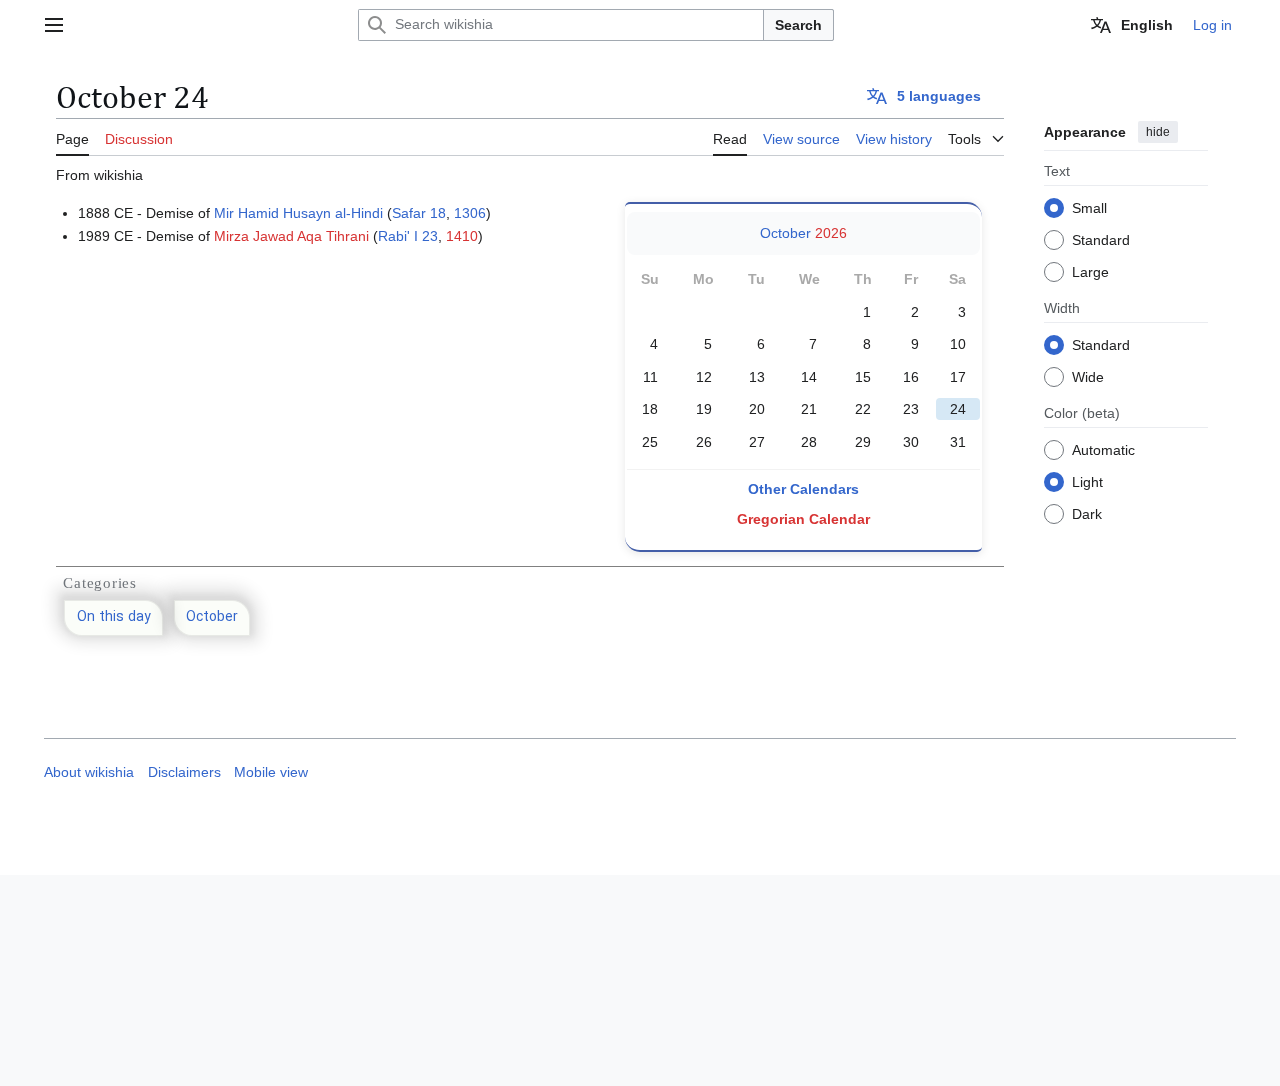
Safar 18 (419, 213)
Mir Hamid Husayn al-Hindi (298, 213)
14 (809, 377)
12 (704, 377)
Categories (100, 583)
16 (911, 377)
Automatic (1103, 449)
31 (958, 442)
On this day (114, 617)
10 (958, 344)
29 (863, 442)
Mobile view (271, 772)
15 (863, 377)
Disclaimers (184, 772)
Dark (1087, 513)
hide (1158, 132)
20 (757, 409)
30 (911, 442)
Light (1087, 481)
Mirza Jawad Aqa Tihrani (291, 236)
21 (809, 409)
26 (704, 442)
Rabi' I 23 (408, 236)
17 (958, 377)
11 (650, 377)
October (785, 233)
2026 (831, 233)
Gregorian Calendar (803, 519)
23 (911, 409)
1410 (462, 236)
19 (704, 409)
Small (1089, 207)
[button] (54, 25)
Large (1090, 271)
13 (757, 377)
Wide (1088, 376)
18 (650, 409)
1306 (470, 213)
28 (809, 442)
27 (757, 442)
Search (798, 25)
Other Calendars (803, 489)
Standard (1101, 239)
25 (650, 442)
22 (863, 409)
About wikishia (89, 772)
